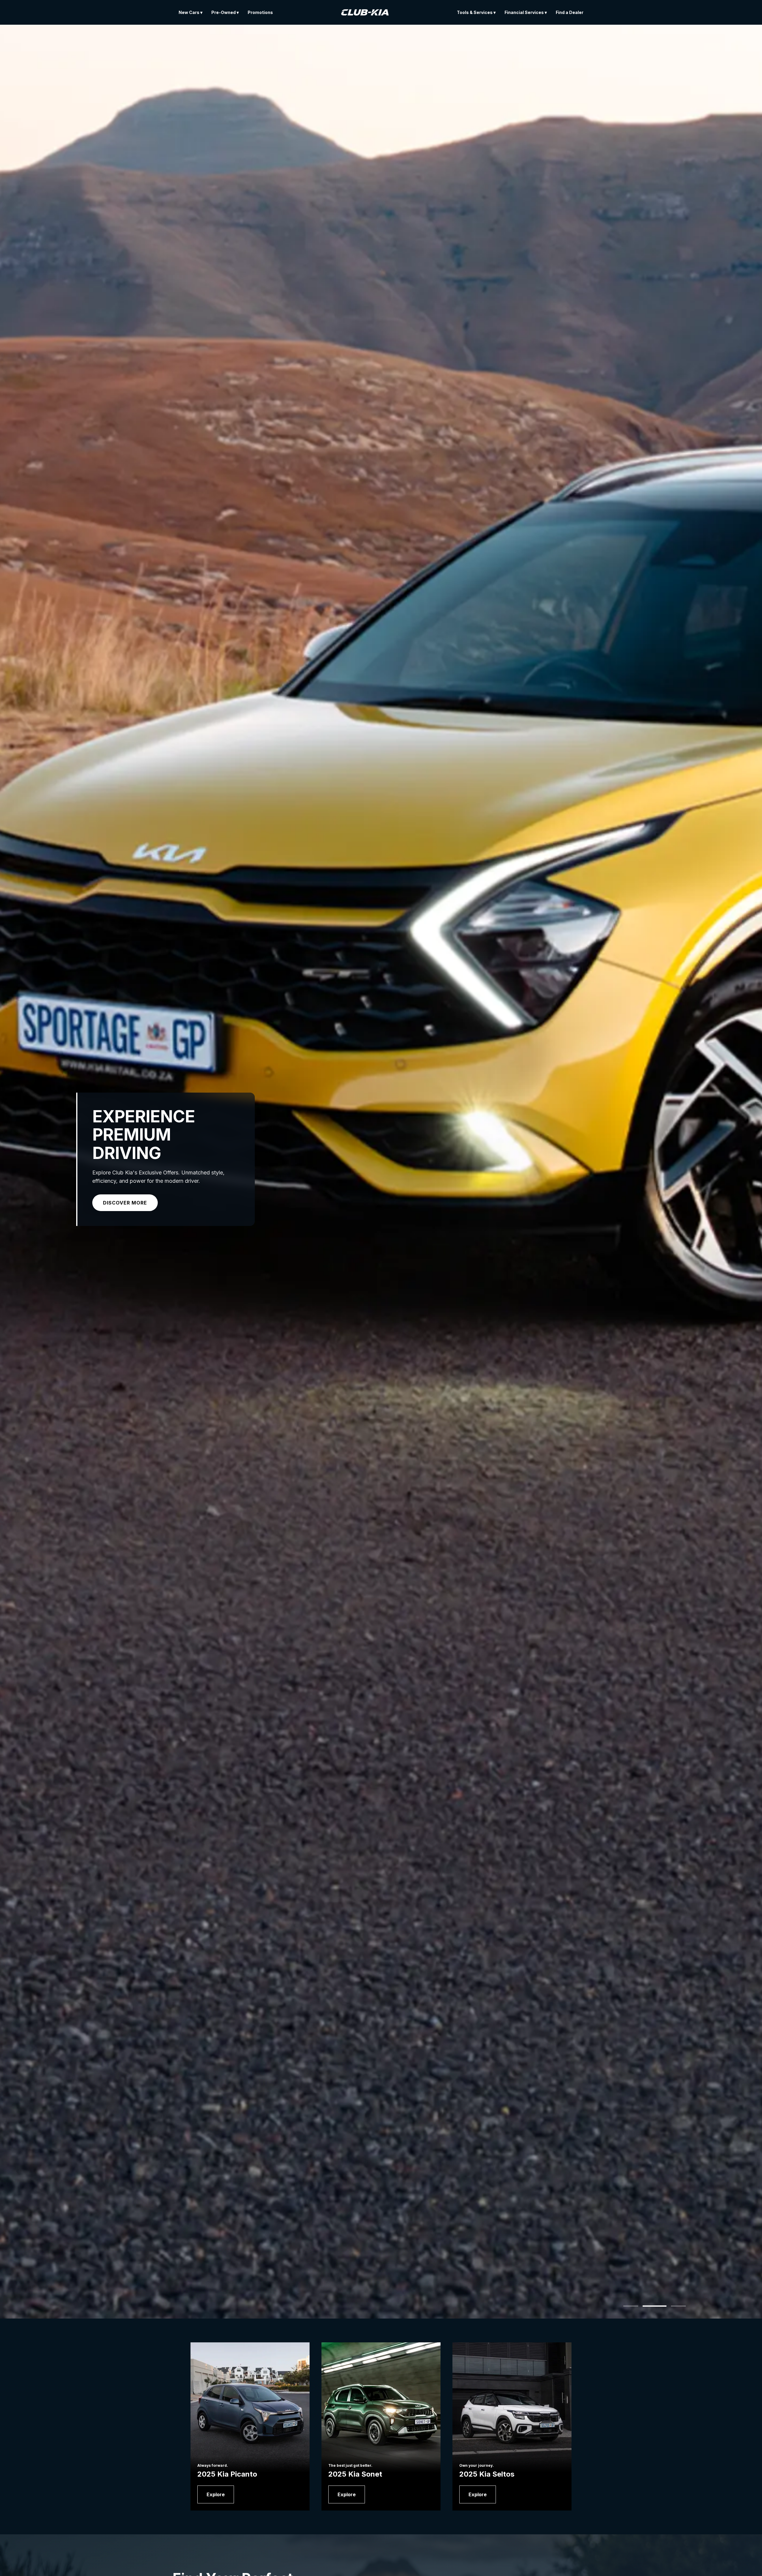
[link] (216, 2494)
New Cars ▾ (190, 12)
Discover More (125, 1203)
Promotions (260, 12)
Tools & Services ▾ (476, 12)
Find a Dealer (570, 12)
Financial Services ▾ (526, 12)
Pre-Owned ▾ (225, 12)
